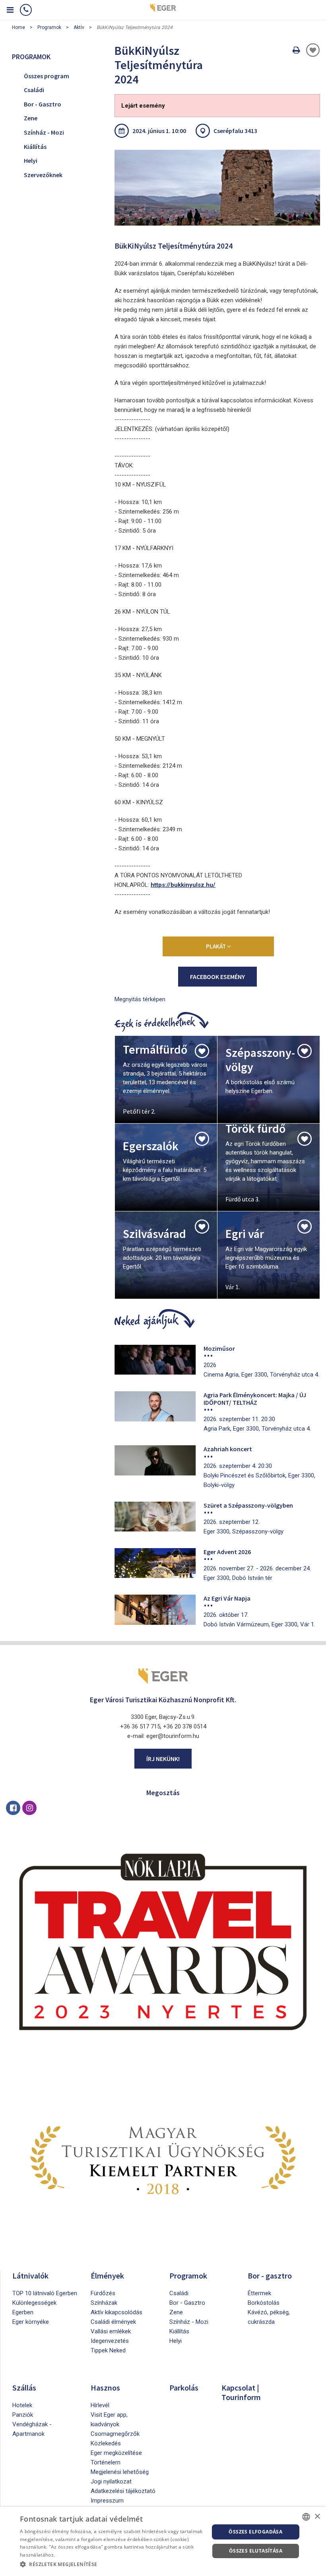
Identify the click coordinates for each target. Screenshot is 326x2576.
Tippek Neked (108, 2350)
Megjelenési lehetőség (120, 2472)
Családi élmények (113, 2322)
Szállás (24, 2388)
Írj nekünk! (163, 1759)
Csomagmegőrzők (115, 2434)
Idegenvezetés (110, 2341)
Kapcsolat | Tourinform (241, 2392)
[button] (112, 2564)
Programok (49, 27)
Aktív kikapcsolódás (116, 2312)
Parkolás (184, 2388)
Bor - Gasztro (43, 104)
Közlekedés (106, 2443)
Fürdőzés (103, 2293)
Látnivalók (30, 2276)
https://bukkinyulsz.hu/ (183, 885)
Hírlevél (100, 2405)
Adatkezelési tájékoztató (123, 2491)
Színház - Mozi (44, 132)
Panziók (23, 2415)
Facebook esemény (217, 977)
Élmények (107, 2276)
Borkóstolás (264, 2303)
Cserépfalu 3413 (235, 131)
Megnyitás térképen (140, 999)
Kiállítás (35, 147)
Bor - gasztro (270, 2276)
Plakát (216, 946)
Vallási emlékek (111, 2331)
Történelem (106, 2462)
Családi (34, 90)
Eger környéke (31, 2322)
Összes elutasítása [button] (256, 2551)
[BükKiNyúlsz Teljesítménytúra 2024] (217, 188)
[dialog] (163, 2541)
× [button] (317, 2517)
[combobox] (306, 2517)
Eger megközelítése (116, 2453)
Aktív (79, 27)
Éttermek (259, 2293)
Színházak (104, 2303)
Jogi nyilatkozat (111, 2481)
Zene (31, 118)
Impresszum (107, 2501)
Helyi (31, 160)
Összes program (47, 76)
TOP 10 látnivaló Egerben (45, 2293)
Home (18, 27)
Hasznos (105, 2388)
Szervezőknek (43, 175)
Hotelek (22, 2405)
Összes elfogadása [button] (255, 2532)
